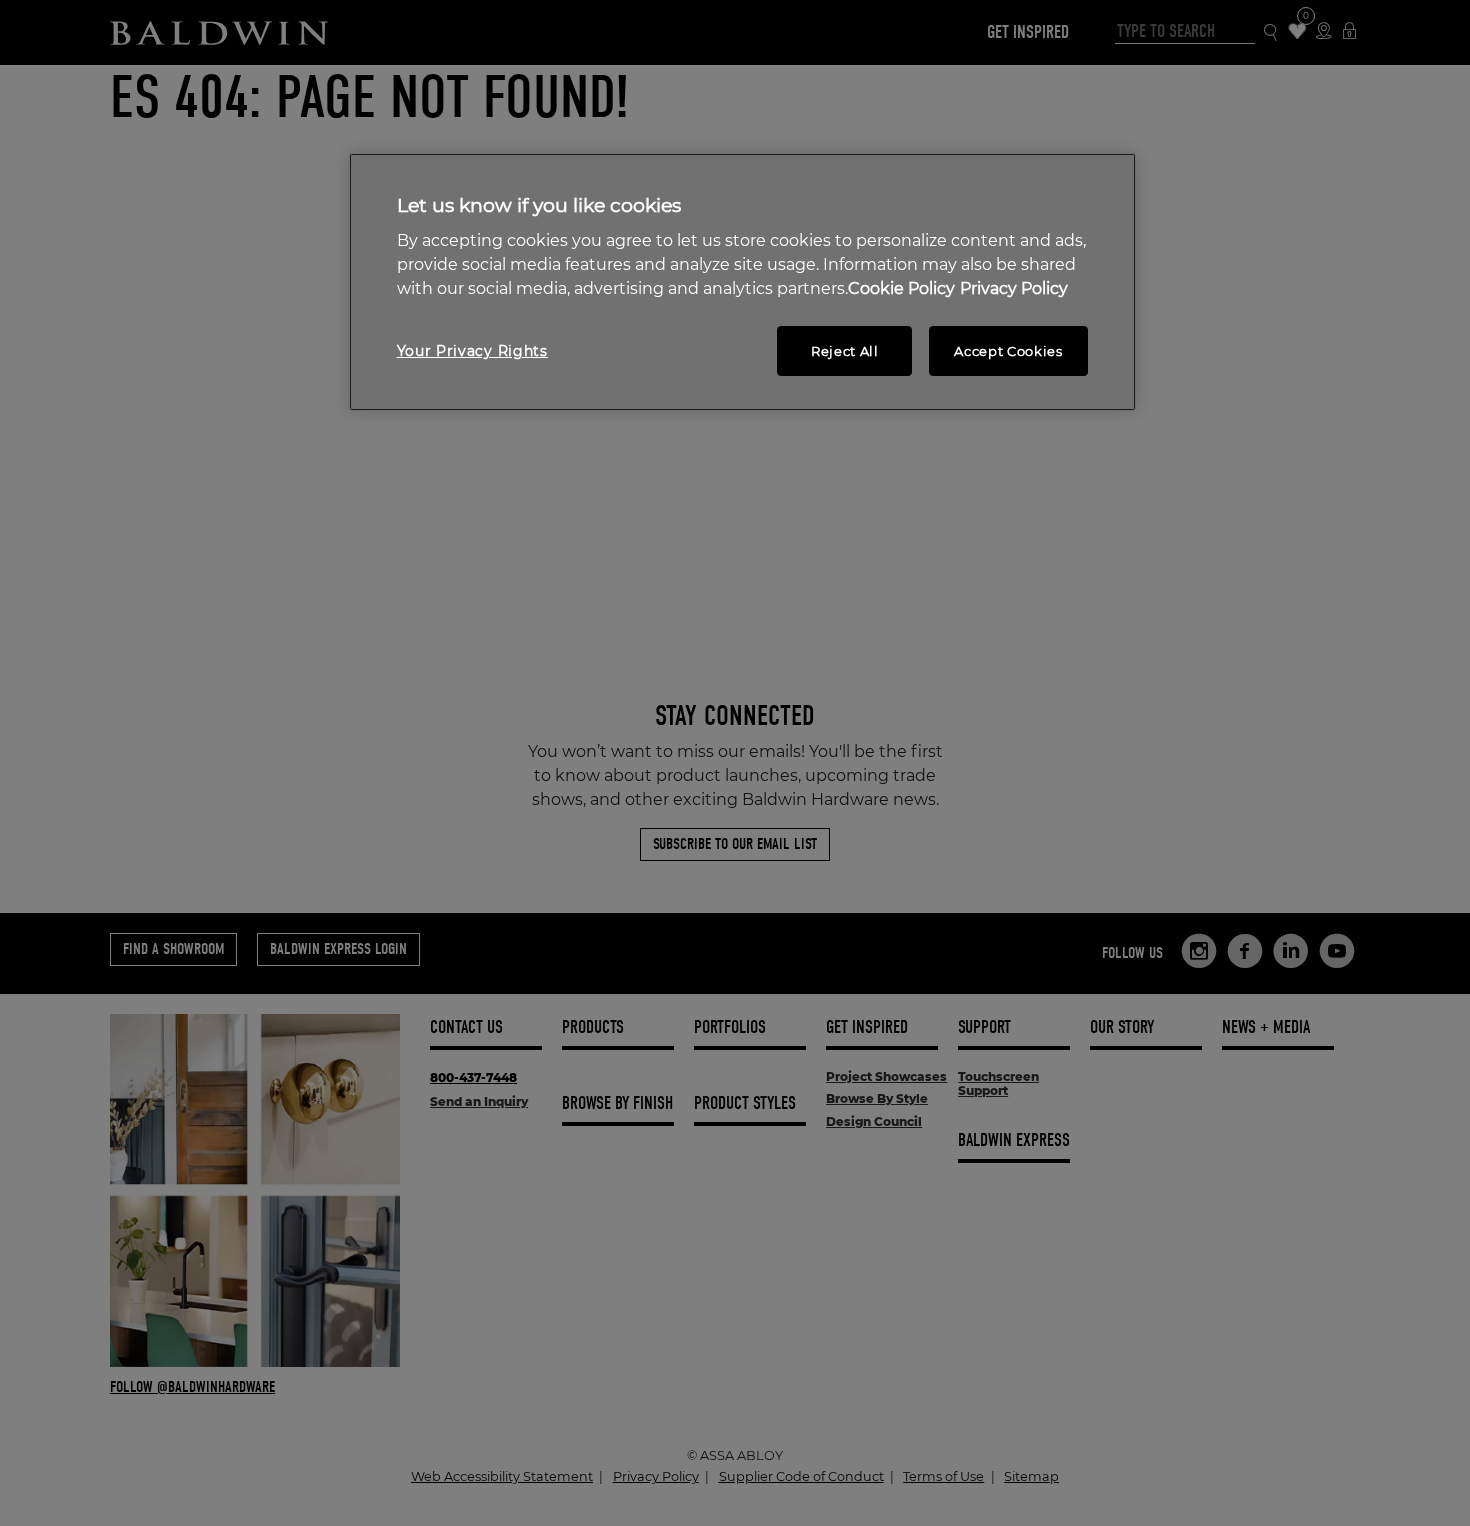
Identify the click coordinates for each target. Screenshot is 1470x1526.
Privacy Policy (1014, 288)
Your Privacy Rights (472, 351)
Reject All (845, 351)
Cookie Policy (901, 288)
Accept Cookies (1008, 351)
